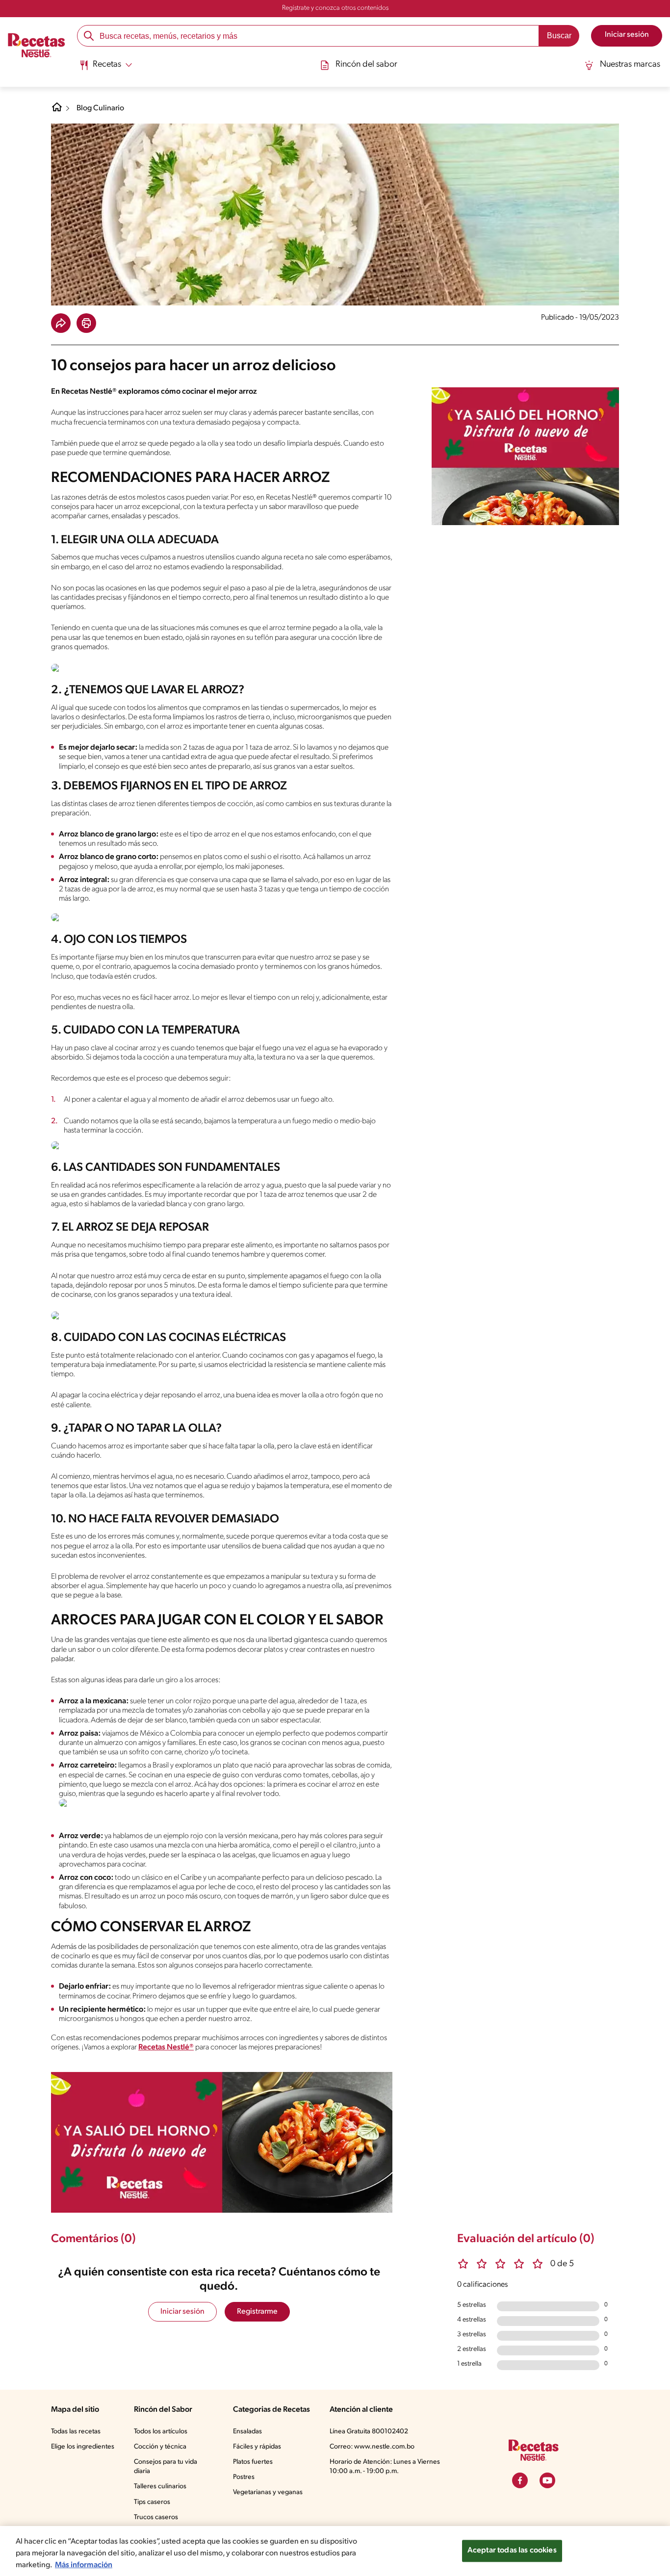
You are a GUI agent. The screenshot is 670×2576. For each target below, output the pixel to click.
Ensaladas (247, 2432)
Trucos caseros (156, 2517)
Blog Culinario (100, 108)
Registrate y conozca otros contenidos (335, 8)
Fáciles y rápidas (257, 2447)
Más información (84, 2565)
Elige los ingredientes (83, 2447)
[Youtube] (547, 2480)
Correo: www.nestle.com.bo (372, 2447)
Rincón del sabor (366, 65)
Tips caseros (152, 2502)
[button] (61, 323)
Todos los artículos (161, 2432)
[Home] (57, 111)
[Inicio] (37, 47)
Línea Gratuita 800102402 (369, 2432)
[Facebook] (520, 2480)
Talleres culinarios (160, 2487)
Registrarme (257, 2312)
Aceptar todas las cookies (512, 2551)
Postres (244, 2477)
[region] (335, 2551)
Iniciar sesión (182, 2312)
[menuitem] (106, 69)
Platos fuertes (253, 2462)
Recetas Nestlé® (166, 2047)
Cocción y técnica (160, 2447)
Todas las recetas (76, 2432)
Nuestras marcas (630, 65)
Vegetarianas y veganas (268, 2492)
